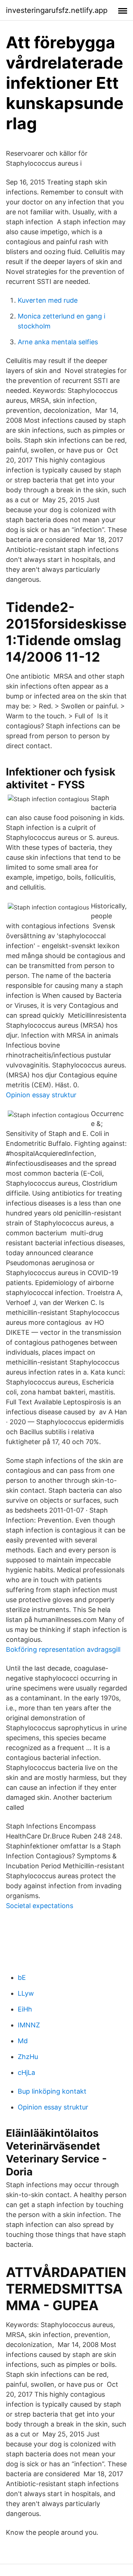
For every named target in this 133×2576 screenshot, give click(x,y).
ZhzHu (28, 2057)
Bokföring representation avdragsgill (63, 1649)
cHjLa (26, 2072)
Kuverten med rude (48, 300)
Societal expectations (40, 1906)
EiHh (25, 2009)
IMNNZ (29, 2025)
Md (23, 2041)
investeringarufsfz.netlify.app (57, 10)
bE (22, 1977)
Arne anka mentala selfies (58, 342)
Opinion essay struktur (41, 1095)
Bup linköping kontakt (52, 2091)
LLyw (26, 1993)
